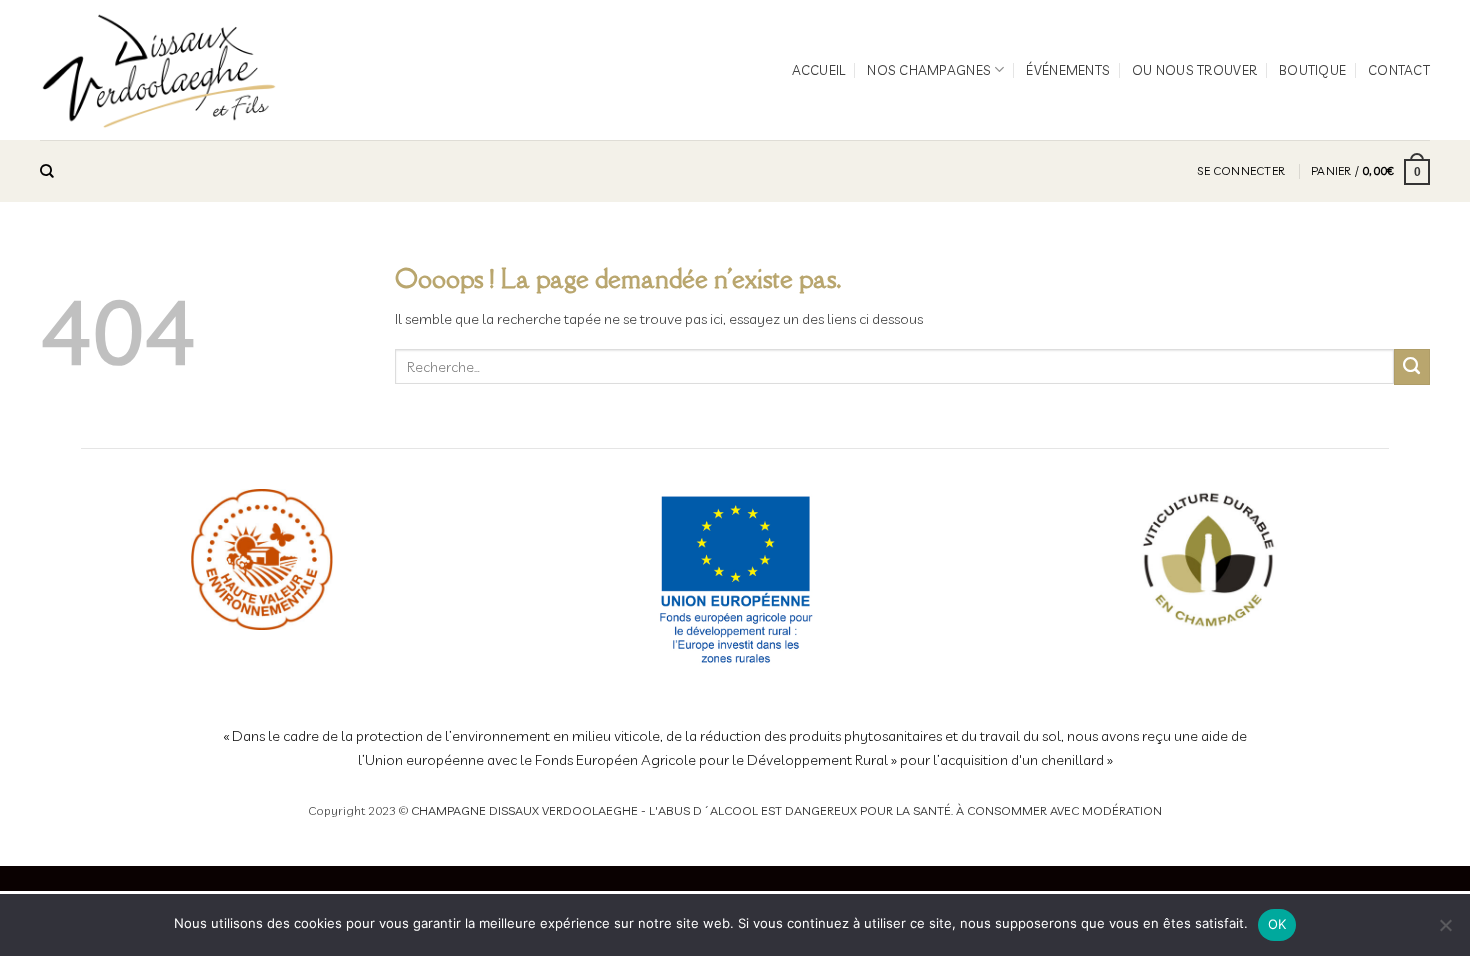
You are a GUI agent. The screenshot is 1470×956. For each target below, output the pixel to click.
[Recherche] (47, 171)
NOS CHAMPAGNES (929, 70)
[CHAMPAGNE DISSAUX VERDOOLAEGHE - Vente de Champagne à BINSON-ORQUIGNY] (160, 70)
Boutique (1312, 70)
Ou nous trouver (1194, 70)
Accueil (819, 70)
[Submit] (1412, 367)
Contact (1399, 70)
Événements (1068, 70)
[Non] (1445, 931)
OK (1277, 924)
